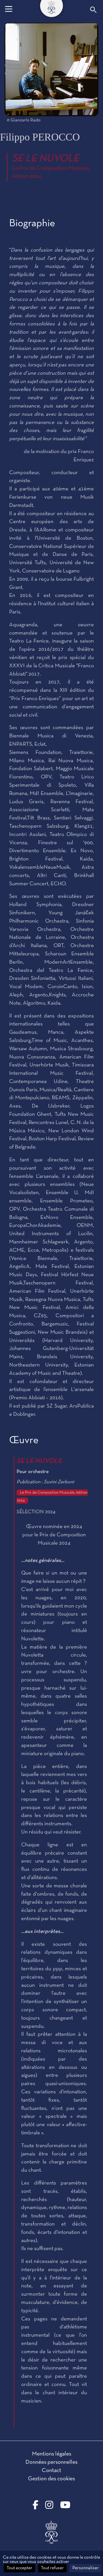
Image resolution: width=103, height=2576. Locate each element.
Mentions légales (52, 2454)
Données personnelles (51, 2462)
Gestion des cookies (51, 2479)
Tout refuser (52, 2568)
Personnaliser (86, 2568)
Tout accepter (19, 2568)
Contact (51, 2471)
